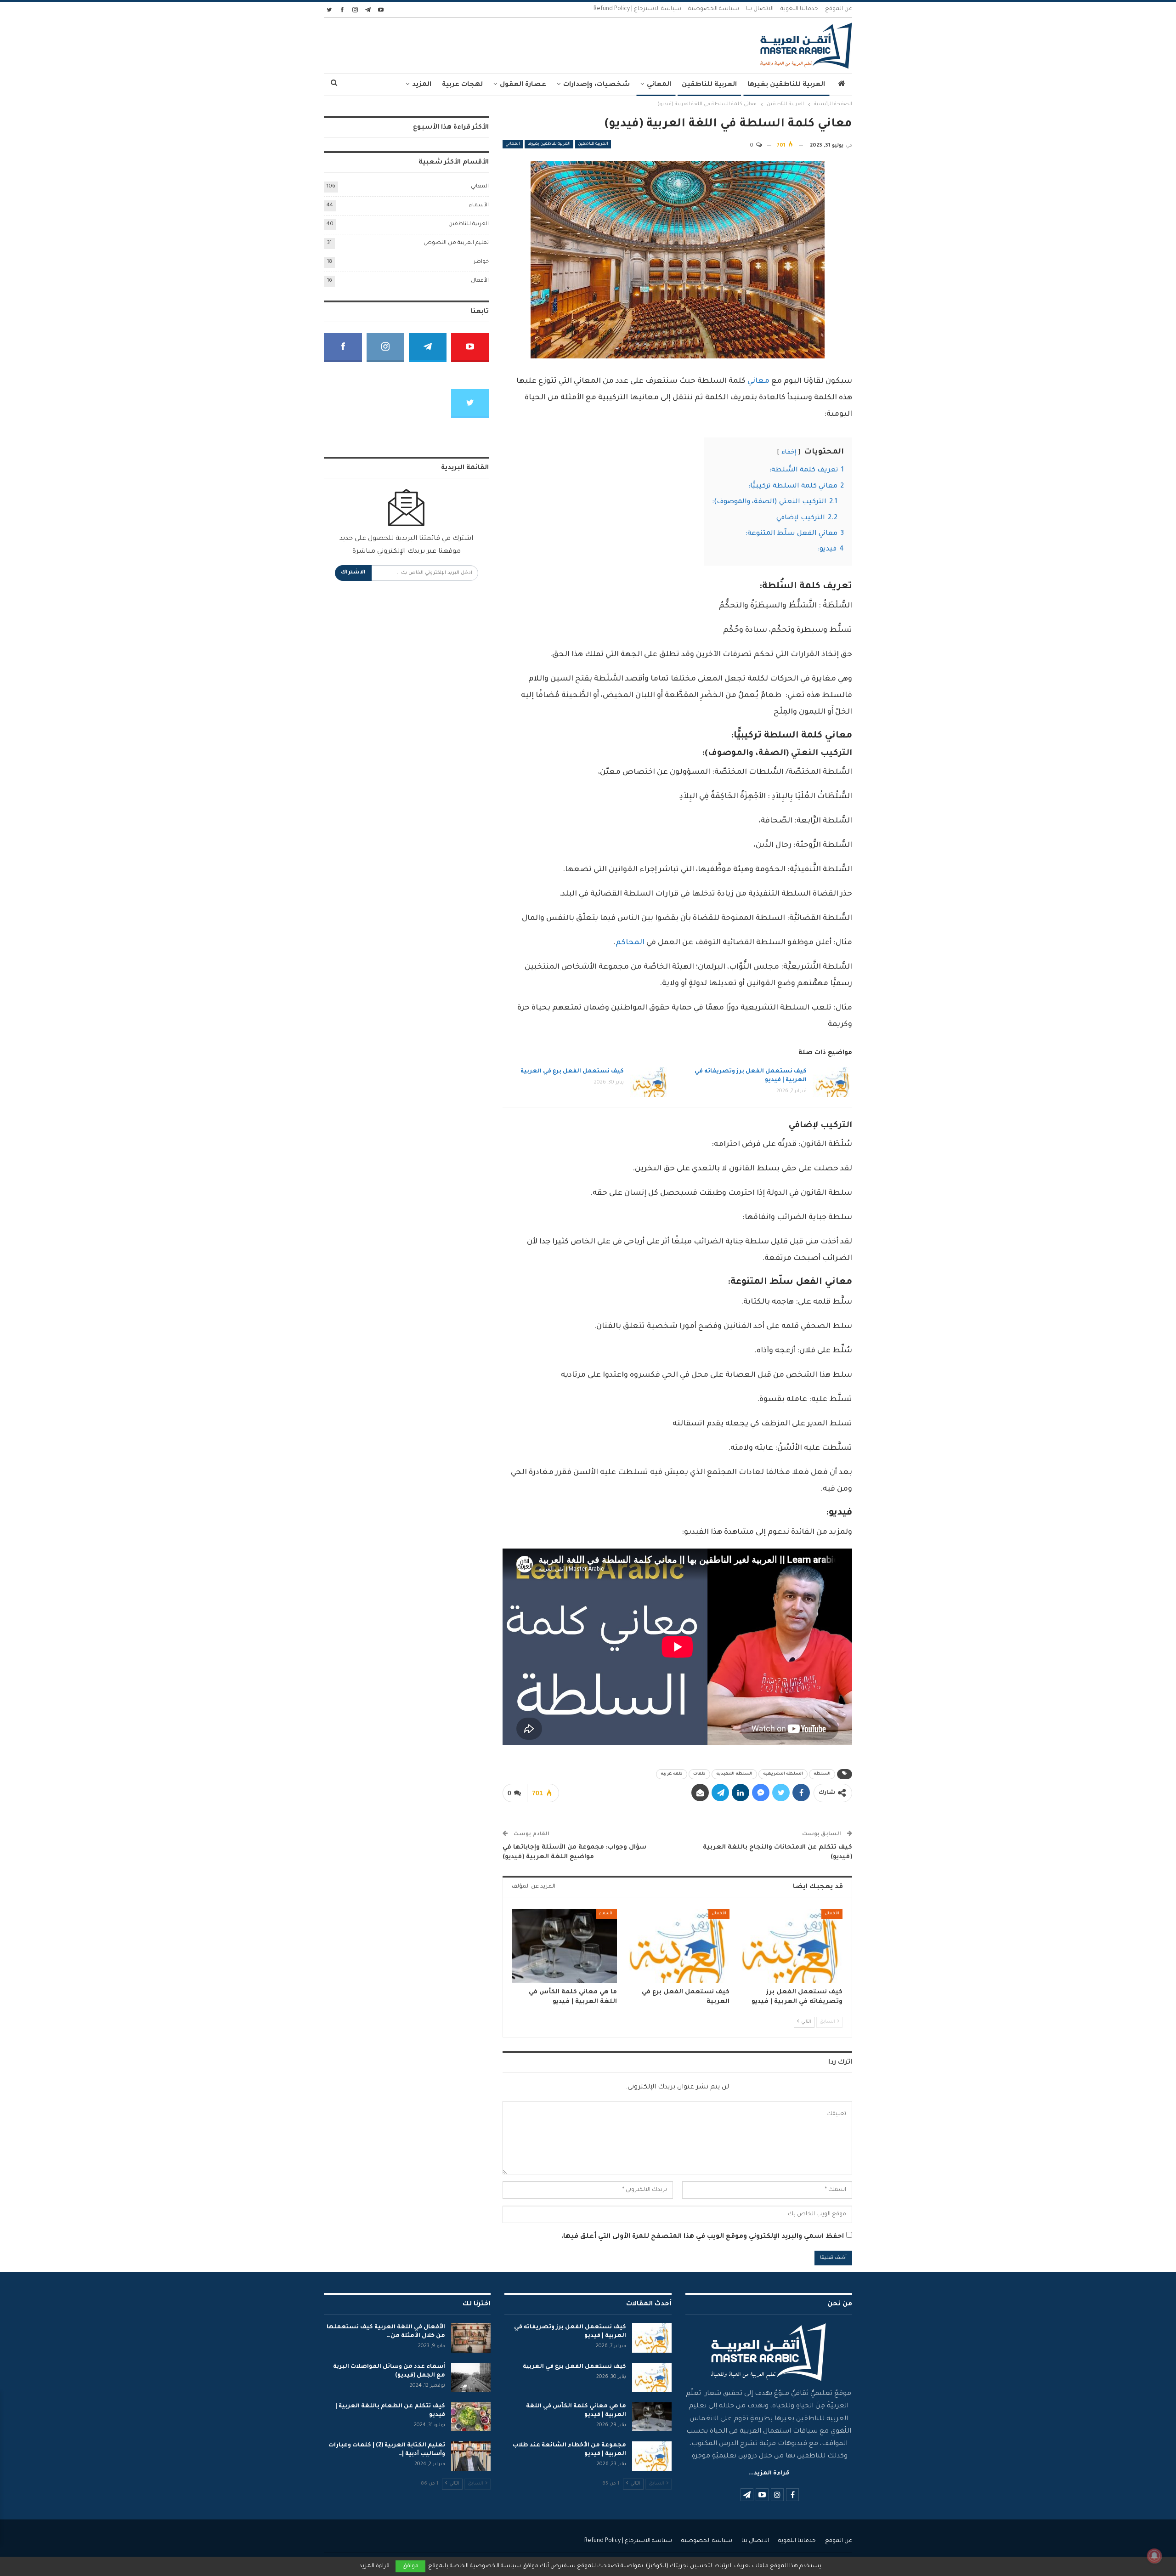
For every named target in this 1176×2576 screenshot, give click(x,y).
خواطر (481, 262)
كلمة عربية (672, 1774)
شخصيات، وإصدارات (596, 85)
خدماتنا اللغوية (799, 9)
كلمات (699, 1774)
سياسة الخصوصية (714, 9)
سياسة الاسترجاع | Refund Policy (637, 9)
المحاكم (630, 943)
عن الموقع (839, 9)
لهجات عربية (462, 85)
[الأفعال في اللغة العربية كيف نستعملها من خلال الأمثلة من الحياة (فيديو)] (471, 2338)
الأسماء (606, 1914)
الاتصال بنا (760, 9)
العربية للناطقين (709, 85)
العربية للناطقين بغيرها (786, 85)
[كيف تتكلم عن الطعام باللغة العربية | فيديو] (471, 2417)
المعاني (659, 85)
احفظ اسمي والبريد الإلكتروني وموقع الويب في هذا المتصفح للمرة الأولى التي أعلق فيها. (703, 2237)
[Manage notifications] (1154, 2556)
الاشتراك (353, 573)
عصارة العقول (523, 85)
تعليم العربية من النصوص (456, 243)
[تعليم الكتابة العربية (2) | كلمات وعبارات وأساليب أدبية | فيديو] (471, 2456)
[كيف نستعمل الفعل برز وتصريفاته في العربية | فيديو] (832, 1082)
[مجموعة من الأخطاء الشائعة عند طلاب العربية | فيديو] (652, 2456)
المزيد (422, 85)
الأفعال (832, 1914)
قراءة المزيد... (769, 2474)
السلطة (822, 1774)
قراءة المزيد (374, 2566)
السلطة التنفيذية (734, 1774)
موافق (410, 2566)
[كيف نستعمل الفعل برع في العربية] (650, 1082)
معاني (759, 381)
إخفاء (789, 453)
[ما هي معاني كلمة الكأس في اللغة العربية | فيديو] (565, 1946)
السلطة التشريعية (783, 1774)
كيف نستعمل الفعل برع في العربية (572, 1072)
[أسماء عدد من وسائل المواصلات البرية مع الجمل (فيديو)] (471, 2377)
